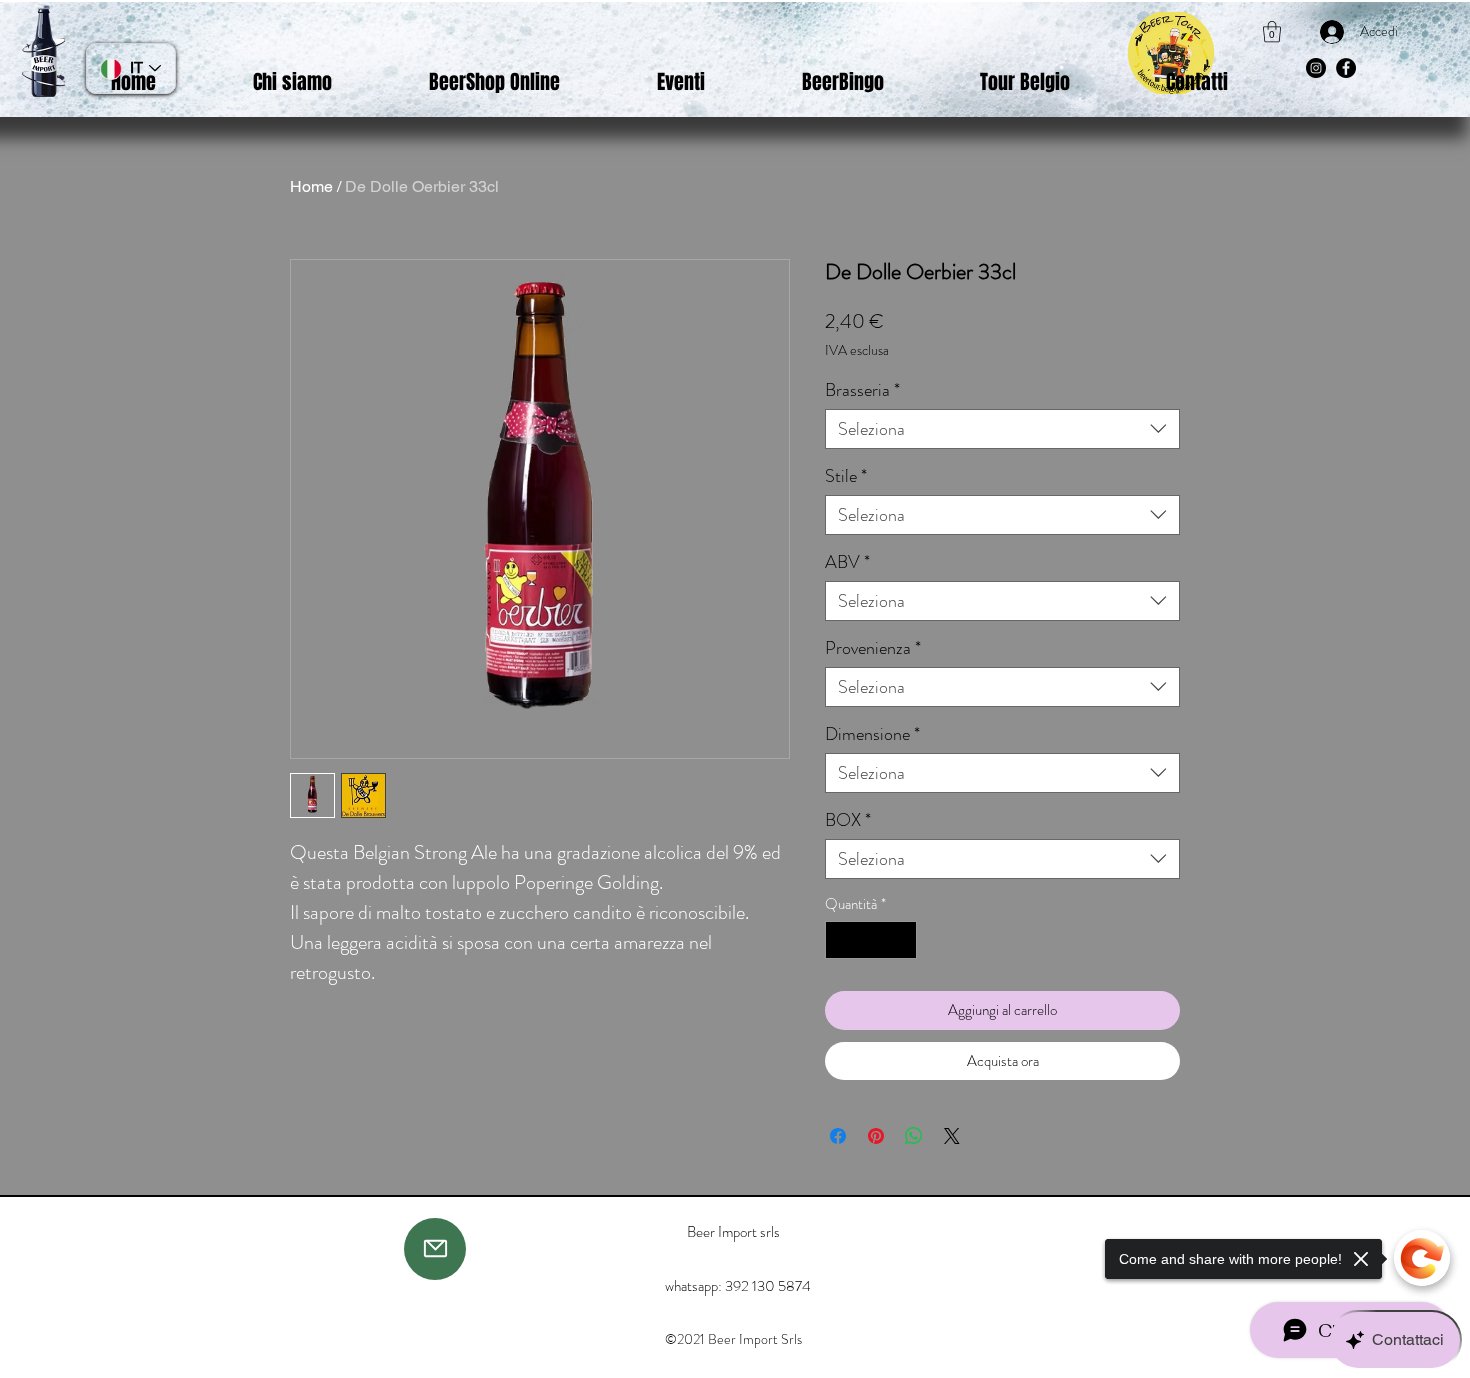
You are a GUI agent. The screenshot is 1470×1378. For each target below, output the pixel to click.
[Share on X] (952, 1136)
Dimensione (872, 734)
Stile (846, 476)
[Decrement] (841, 940)
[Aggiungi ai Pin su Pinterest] (876, 1136)
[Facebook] (1346, 68)
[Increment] (901, 940)
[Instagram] (1316, 68)
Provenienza (873, 648)
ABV (847, 562)
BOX (848, 820)
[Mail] (435, 1249)
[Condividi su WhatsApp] (914, 1136)
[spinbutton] (871, 940)
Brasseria (862, 390)
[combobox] (1002, 429)
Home (311, 186)
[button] (1272, 31)
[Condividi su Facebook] (838, 1136)
